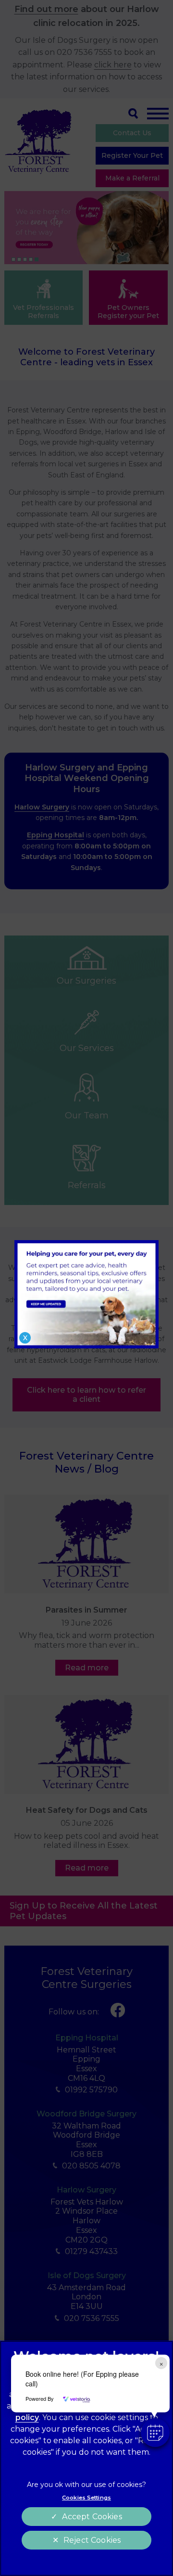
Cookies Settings (86, 2498)
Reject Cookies (92, 2540)
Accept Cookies (92, 2517)
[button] (155, 2433)
